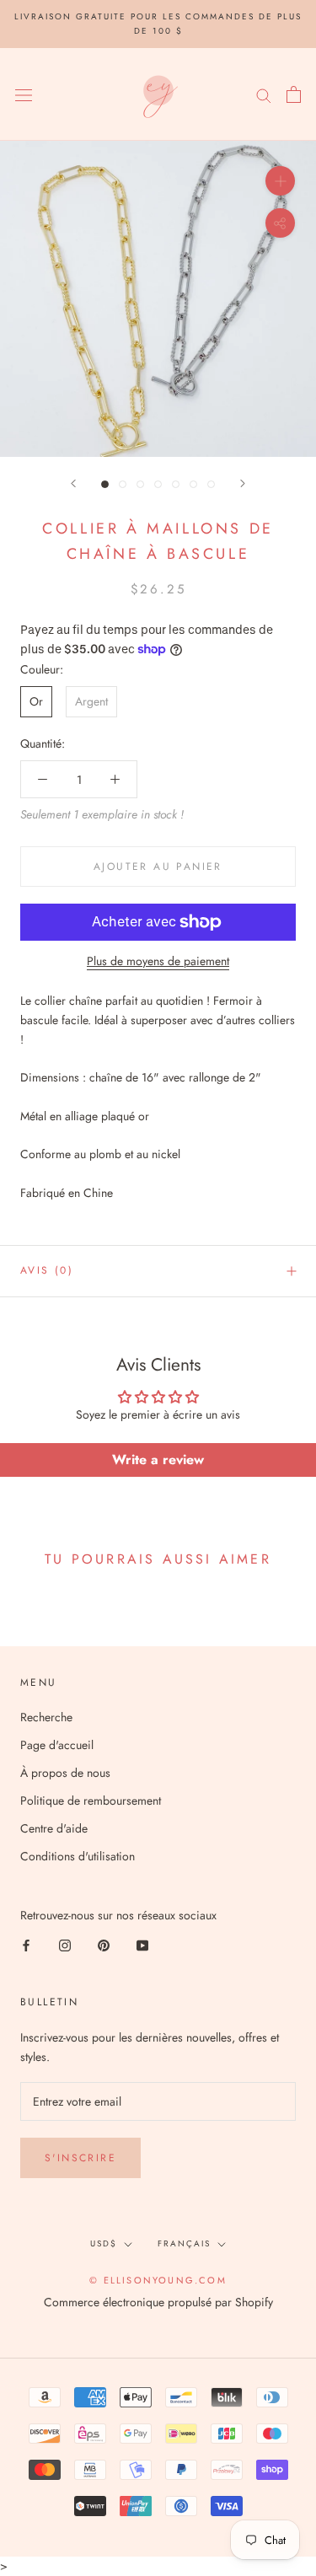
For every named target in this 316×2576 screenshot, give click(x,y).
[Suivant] (243, 483)
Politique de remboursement (91, 1801)
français (184, 2243)
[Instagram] (65, 1944)
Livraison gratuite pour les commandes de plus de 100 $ (158, 24)
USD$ (104, 2243)
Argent (91, 701)
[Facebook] (26, 1944)
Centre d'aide (54, 1828)
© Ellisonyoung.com (158, 2280)
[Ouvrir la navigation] (24, 94)
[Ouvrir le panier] (294, 94)
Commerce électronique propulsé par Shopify (158, 2302)
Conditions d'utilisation (78, 1856)
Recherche (46, 1717)
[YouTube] (142, 1944)
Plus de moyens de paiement (158, 961)
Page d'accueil (57, 1745)
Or (36, 701)
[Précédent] (73, 483)
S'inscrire (80, 2158)
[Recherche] (264, 94)
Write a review (158, 1460)
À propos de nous (65, 1773)
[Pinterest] (104, 1944)
